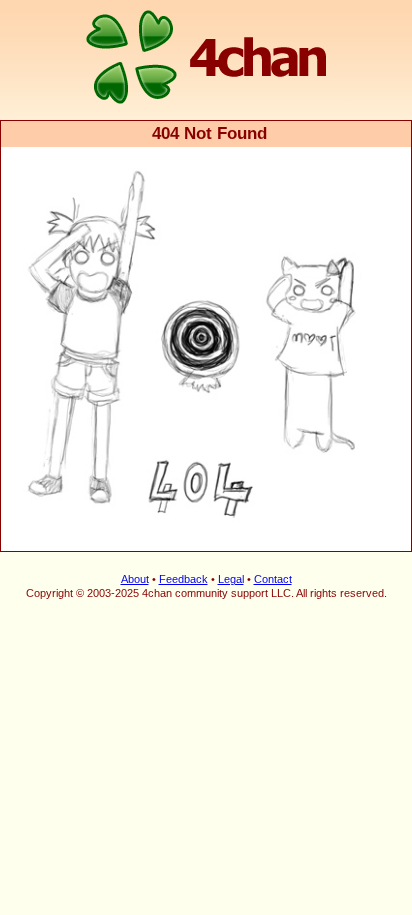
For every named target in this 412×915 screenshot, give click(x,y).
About (135, 579)
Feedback (183, 579)
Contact (273, 579)
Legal (231, 579)
